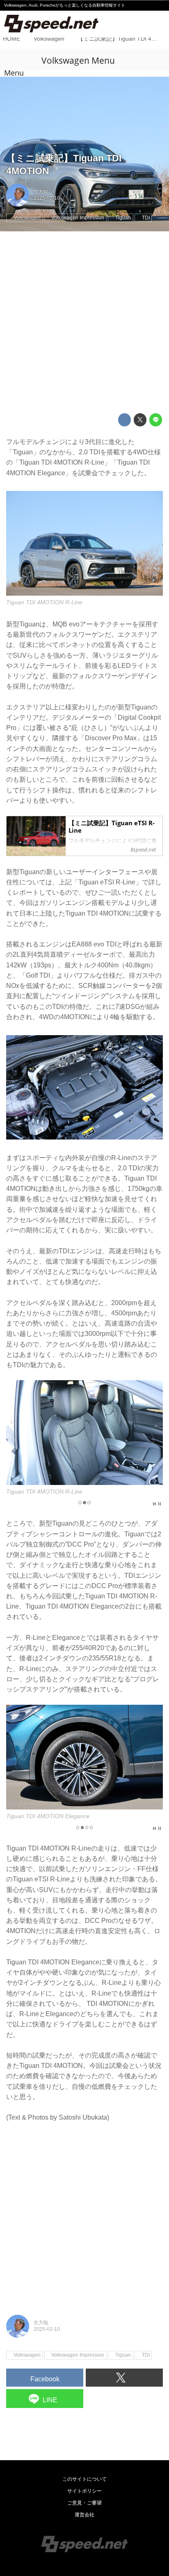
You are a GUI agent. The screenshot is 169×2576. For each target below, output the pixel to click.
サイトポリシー (84, 2491)
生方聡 (41, 192)
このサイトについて (84, 2479)
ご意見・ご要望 (84, 2503)
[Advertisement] (84, 322)
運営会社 (84, 2515)
